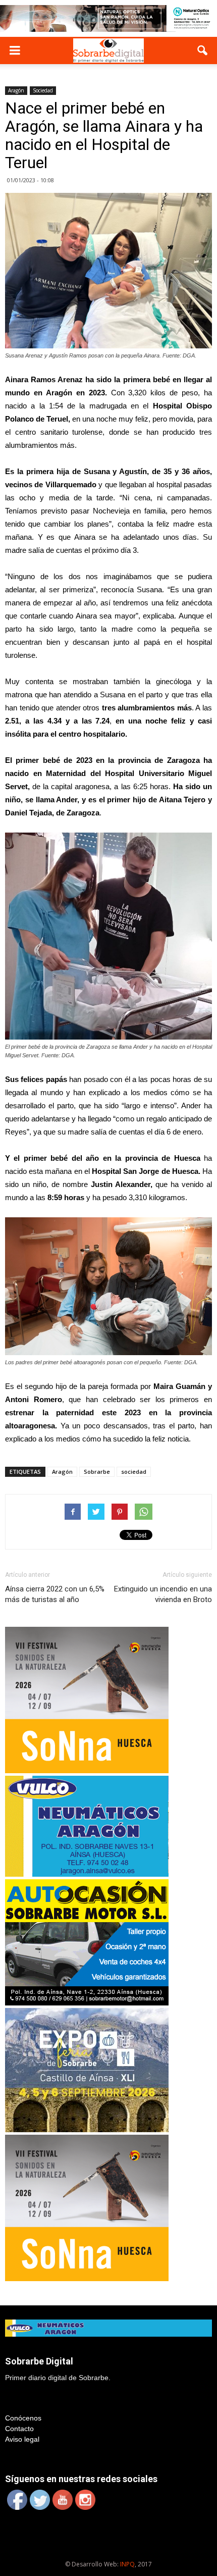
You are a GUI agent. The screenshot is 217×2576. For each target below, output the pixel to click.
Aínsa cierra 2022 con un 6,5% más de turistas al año (55, 1594)
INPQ (127, 2564)
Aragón (16, 90)
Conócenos (23, 2418)
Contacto (19, 2429)
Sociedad (43, 90)
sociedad (134, 1472)
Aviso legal (22, 2439)
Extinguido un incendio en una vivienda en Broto (163, 1594)
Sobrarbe (97, 1472)
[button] (203, 50)
